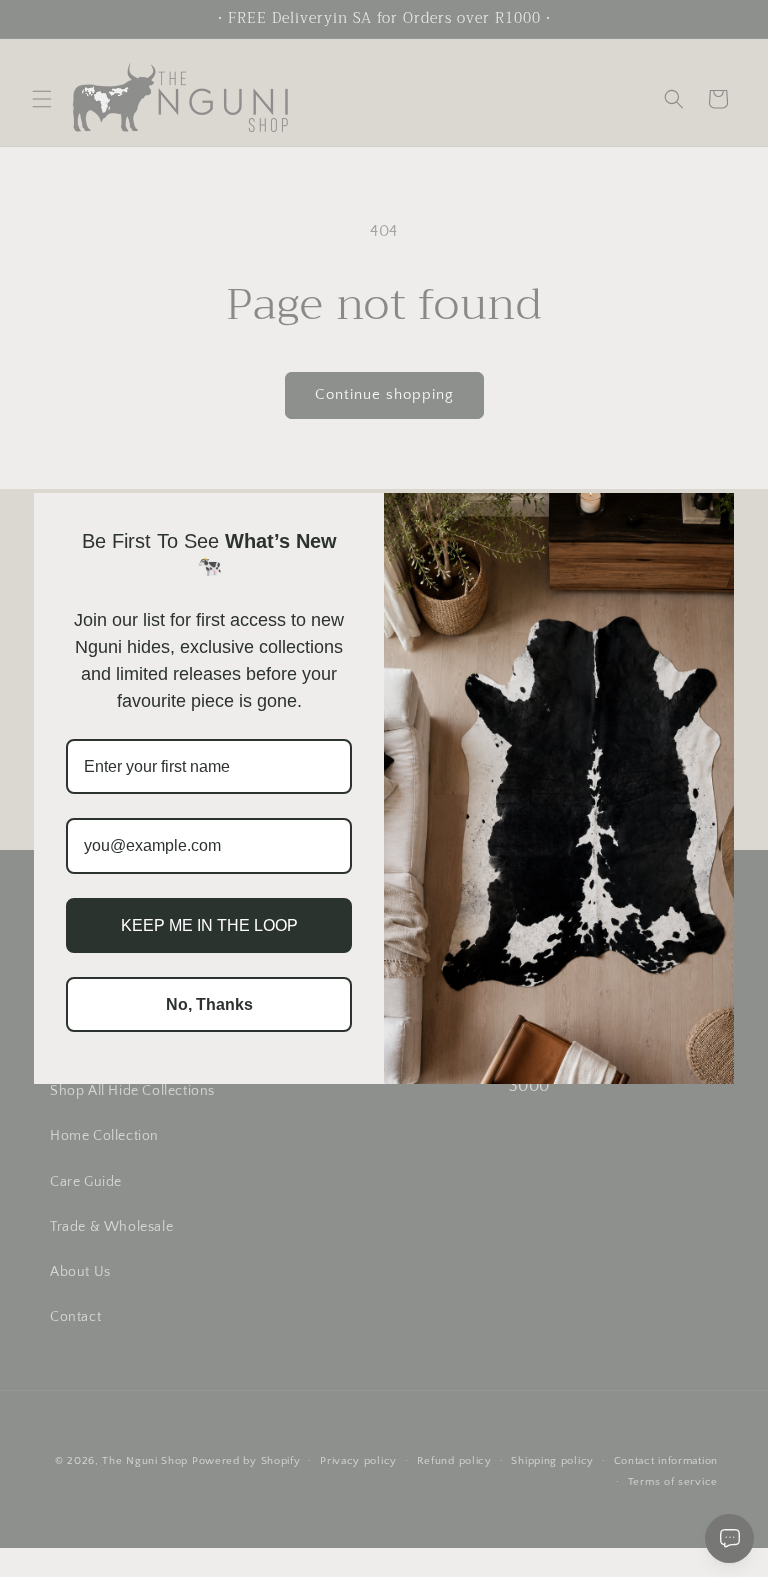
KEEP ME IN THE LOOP (209, 925)
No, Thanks (209, 1004)
